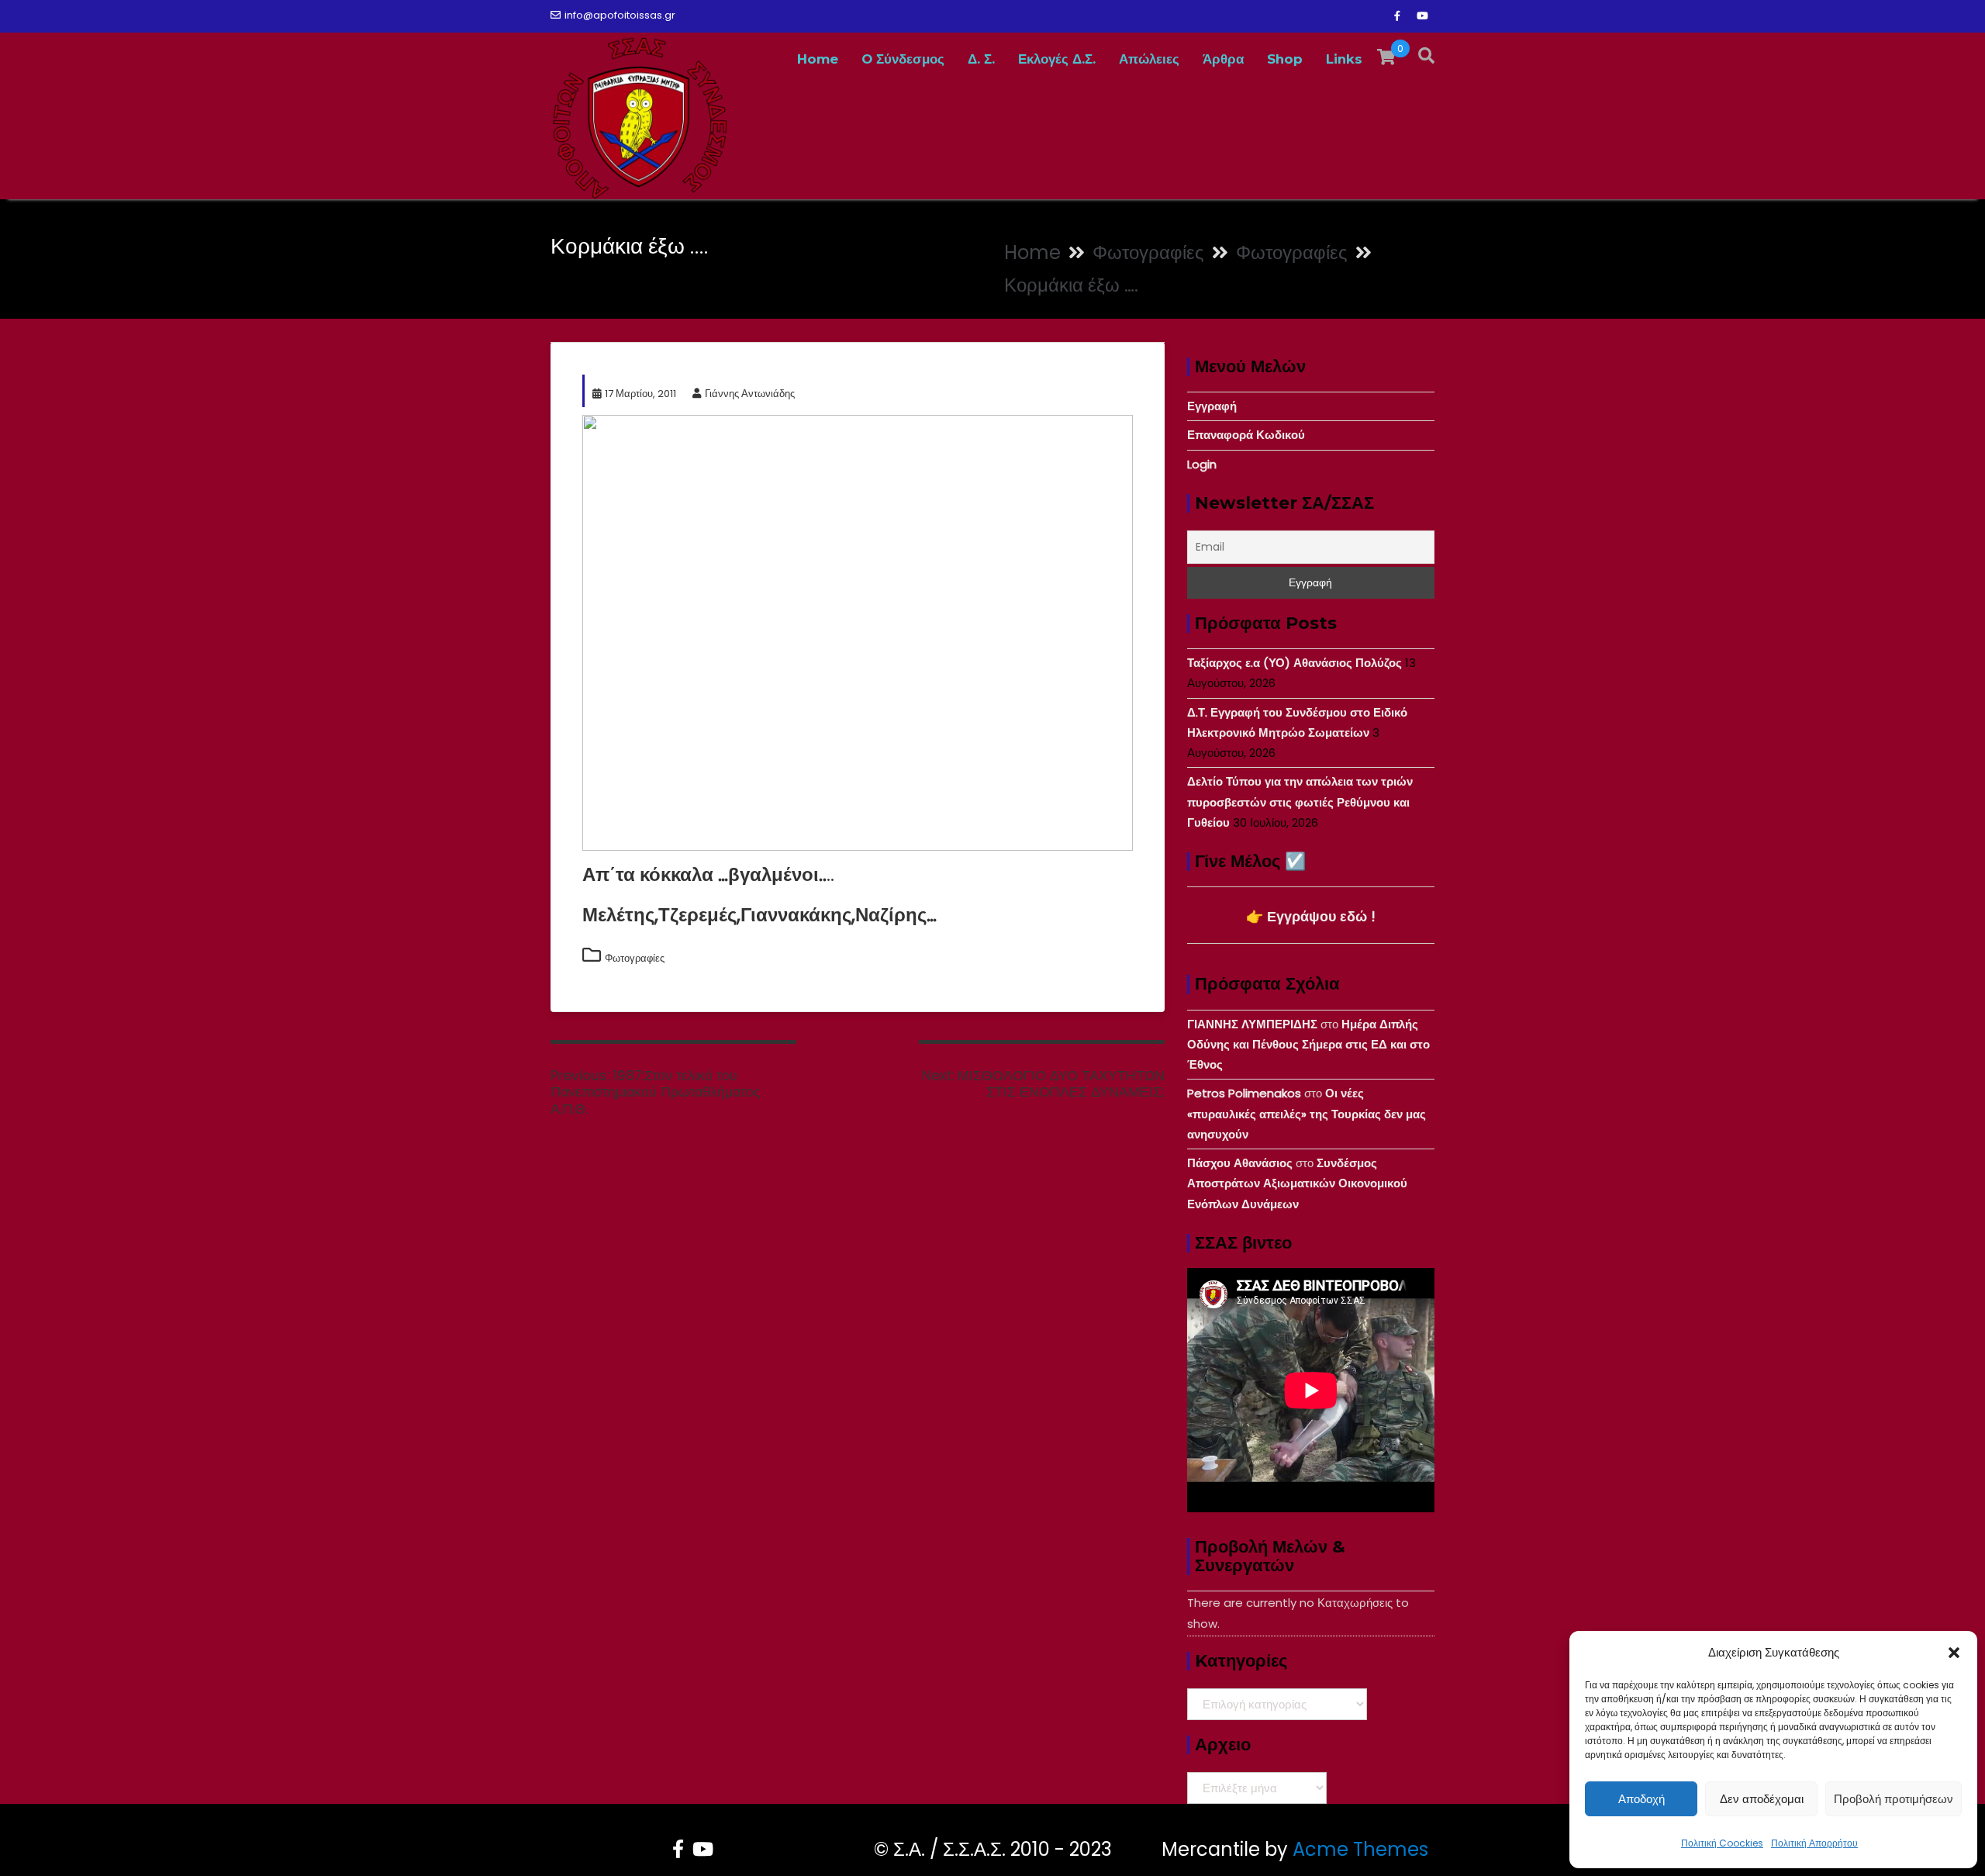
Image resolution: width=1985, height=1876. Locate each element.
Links (1344, 59)
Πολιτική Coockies (1722, 1843)
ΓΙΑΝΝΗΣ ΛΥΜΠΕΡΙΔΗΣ (1252, 1024)
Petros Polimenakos (1244, 1093)
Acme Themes (1360, 1849)
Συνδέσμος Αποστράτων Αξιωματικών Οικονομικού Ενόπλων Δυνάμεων (1297, 1183)
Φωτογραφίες (635, 958)
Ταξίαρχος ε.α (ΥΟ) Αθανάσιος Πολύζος (1295, 663)
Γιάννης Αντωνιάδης (750, 394)
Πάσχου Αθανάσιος (1240, 1163)
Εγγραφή (1212, 406)
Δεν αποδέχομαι (1762, 1799)
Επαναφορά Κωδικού (1246, 435)
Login (1202, 464)
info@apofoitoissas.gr (620, 15)
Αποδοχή (1642, 1799)
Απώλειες (1149, 59)
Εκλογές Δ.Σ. (1057, 59)
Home (818, 59)
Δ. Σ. (981, 59)
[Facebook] (1397, 16)
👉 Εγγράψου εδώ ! (1311, 916)
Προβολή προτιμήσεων (1894, 1799)
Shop (1285, 59)
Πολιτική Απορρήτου (1814, 1843)
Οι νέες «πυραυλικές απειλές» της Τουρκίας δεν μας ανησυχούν (1307, 1114)
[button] (1954, 1653)
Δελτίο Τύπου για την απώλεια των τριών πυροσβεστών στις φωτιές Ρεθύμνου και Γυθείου (1300, 802)
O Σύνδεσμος (903, 59)
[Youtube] (1422, 16)
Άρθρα (1223, 59)
